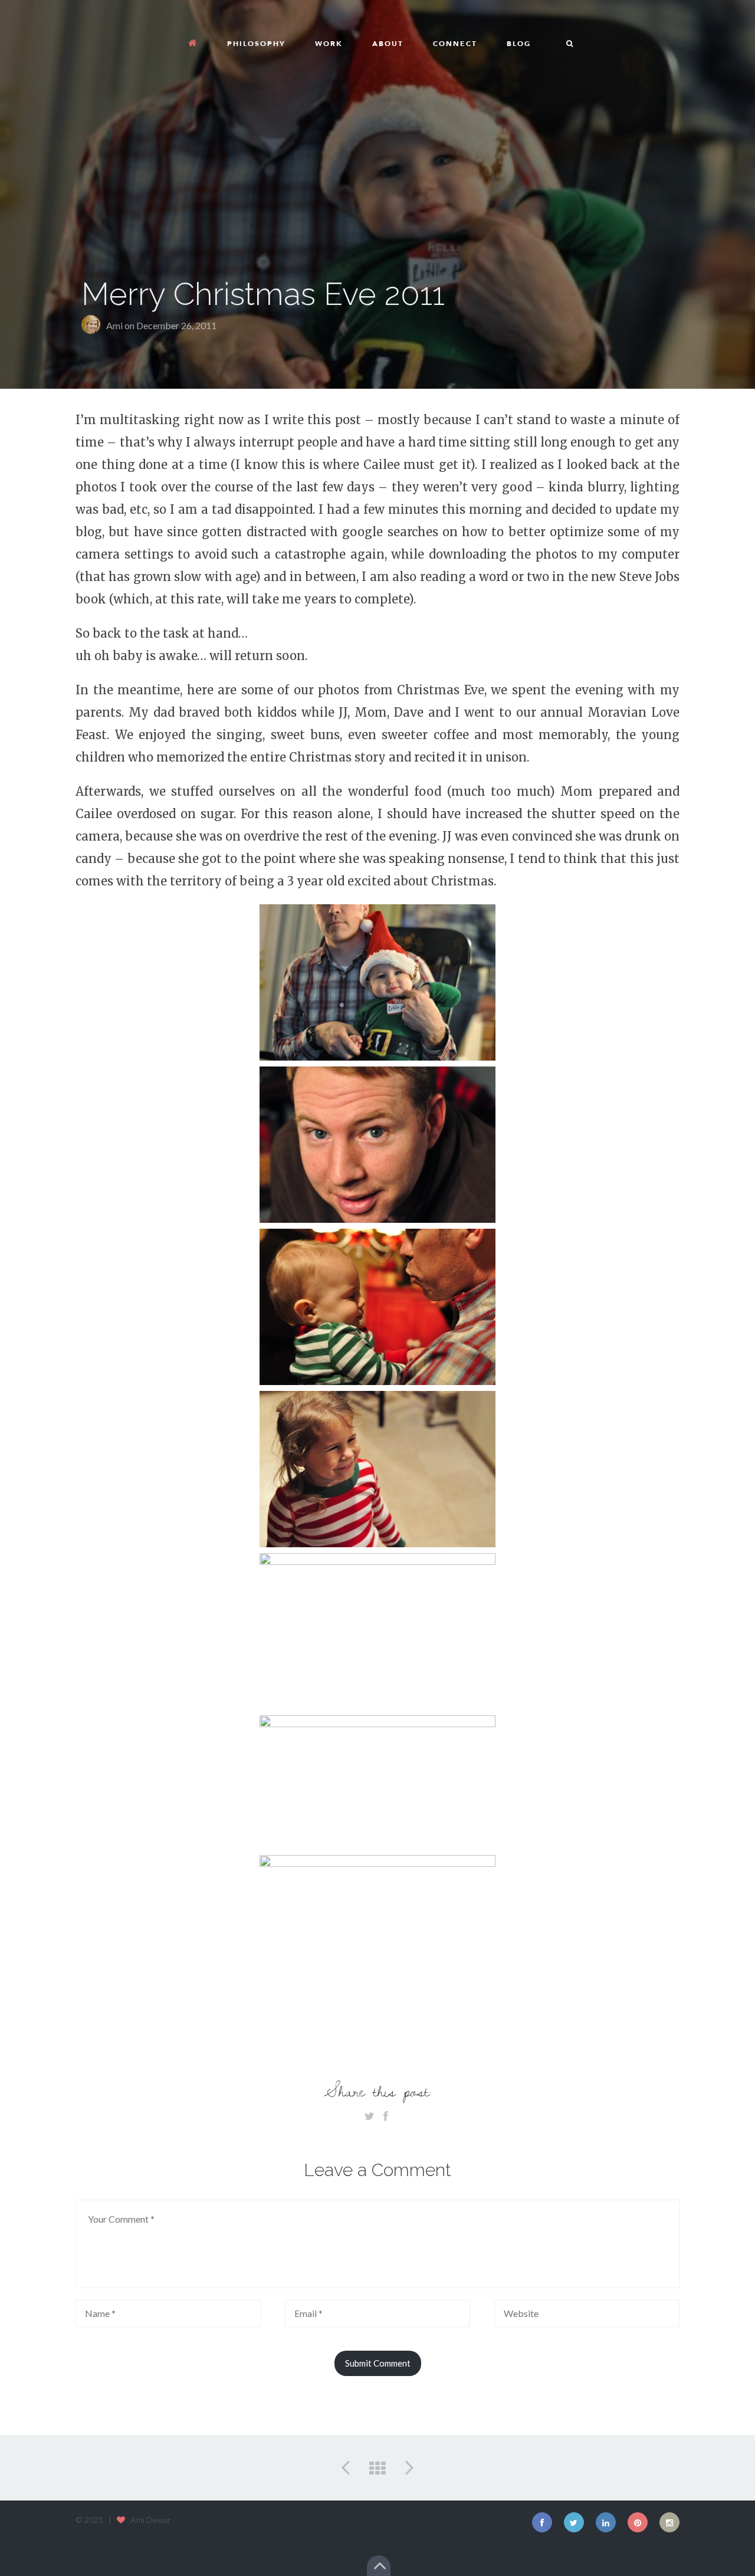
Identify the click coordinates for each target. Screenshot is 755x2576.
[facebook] (542, 2522)
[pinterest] (638, 2522)
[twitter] (574, 2522)
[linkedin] (606, 2522)
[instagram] (669, 2522)
